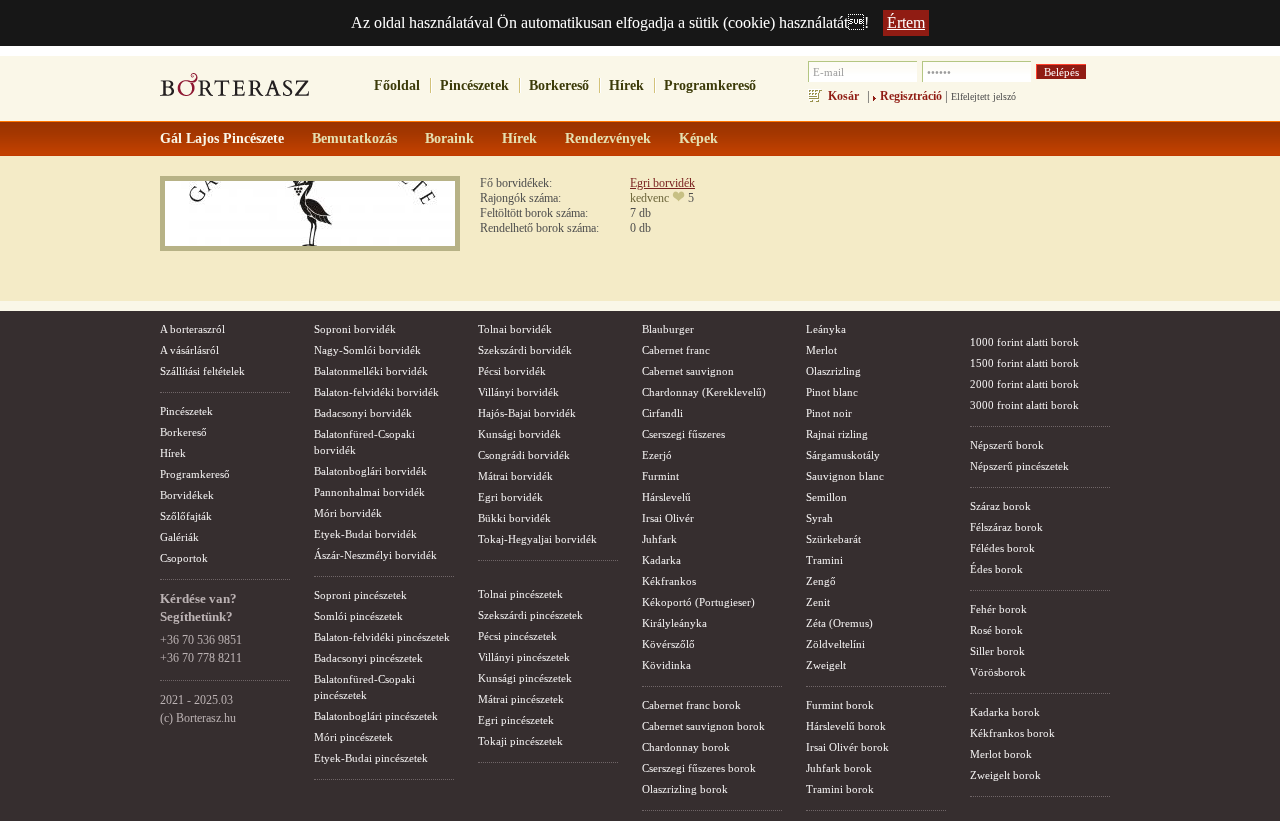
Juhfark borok (839, 768)
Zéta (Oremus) (839, 623)
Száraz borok (1000, 506)
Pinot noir (829, 413)
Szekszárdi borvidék (525, 350)
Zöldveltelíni (835, 644)
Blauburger (668, 329)
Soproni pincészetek (360, 595)
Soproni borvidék (355, 329)
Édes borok (996, 569)
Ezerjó (657, 455)
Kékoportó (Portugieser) (698, 602)
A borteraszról (192, 329)
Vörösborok (998, 672)
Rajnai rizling (837, 434)
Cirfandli (662, 413)
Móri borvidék (348, 513)
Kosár (843, 96)
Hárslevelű (666, 497)
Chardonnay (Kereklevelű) (704, 392)
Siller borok (997, 651)
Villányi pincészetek (524, 657)
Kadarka (661, 560)
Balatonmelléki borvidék (371, 371)
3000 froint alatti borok (1024, 405)
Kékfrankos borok (1012, 733)
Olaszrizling (833, 371)
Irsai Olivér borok (847, 747)
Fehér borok (998, 609)
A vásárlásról (189, 350)
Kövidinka (666, 665)
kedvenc (649, 198)
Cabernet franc (676, 350)
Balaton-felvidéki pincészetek (382, 637)
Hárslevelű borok (846, 726)
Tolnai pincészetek (520, 594)
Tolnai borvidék (515, 329)
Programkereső (710, 85)
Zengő (821, 581)
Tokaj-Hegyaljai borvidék (537, 539)
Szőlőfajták (186, 516)
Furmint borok (840, 705)
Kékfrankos (669, 581)
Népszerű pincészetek (1019, 466)
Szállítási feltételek (202, 371)
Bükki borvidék (514, 518)
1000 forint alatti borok (1024, 342)
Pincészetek (474, 85)
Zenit (818, 602)
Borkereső (559, 85)
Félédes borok (1002, 548)
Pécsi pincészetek (517, 636)
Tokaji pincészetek (520, 741)
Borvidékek (187, 495)
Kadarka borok (1005, 712)
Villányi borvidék (518, 392)
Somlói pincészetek (358, 616)
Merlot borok (1001, 754)
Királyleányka (674, 623)
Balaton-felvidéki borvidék (376, 392)
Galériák (179, 537)
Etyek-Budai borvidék (365, 534)
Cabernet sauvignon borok (703, 726)
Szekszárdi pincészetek (530, 615)
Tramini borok (840, 789)
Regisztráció (911, 96)
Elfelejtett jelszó (983, 96)
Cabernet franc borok (691, 705)
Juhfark (659, 539)
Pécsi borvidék (512, 371)
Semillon (826, 497)
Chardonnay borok (686, 747)
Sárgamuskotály (843, 455)
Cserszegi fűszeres (683, 434)
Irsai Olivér (668, 518)
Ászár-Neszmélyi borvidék (375, 555)
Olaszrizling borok (685, 789)
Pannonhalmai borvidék (369, 492)
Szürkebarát (833, 539)
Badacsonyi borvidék (363, 413)
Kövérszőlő (668, 644)
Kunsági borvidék (519, 434)
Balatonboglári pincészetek (376, 716)
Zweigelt (826, 665)
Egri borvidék (662, 183)
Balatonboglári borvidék (370, 471)
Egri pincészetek (516, 720)
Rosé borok (996, 630)
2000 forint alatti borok (1024, 384)
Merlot (821, 350)
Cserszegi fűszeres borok (699, 768)
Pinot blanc (832, 392)
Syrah (819, 518)
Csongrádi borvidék (524, 455)
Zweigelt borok (1005, 775)
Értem (906, 22)
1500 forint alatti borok (1024, 363)
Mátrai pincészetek (521, 699)
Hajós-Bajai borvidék (527, 413)
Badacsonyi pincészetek (368, 658)
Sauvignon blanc (845, 476)
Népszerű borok (1007, 445)
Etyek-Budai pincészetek (371, 758)
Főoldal (397, 85)
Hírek (626, 85)
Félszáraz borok (1006, 527)
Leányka (826, 329)
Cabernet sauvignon (688, 371)
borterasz (235, 91)
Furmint (660, 476)
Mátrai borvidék (515, 476)
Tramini (824, 560)
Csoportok (184, 558)
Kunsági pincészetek (525, 678)
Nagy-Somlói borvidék (367, 350)
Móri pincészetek (353, 737)
